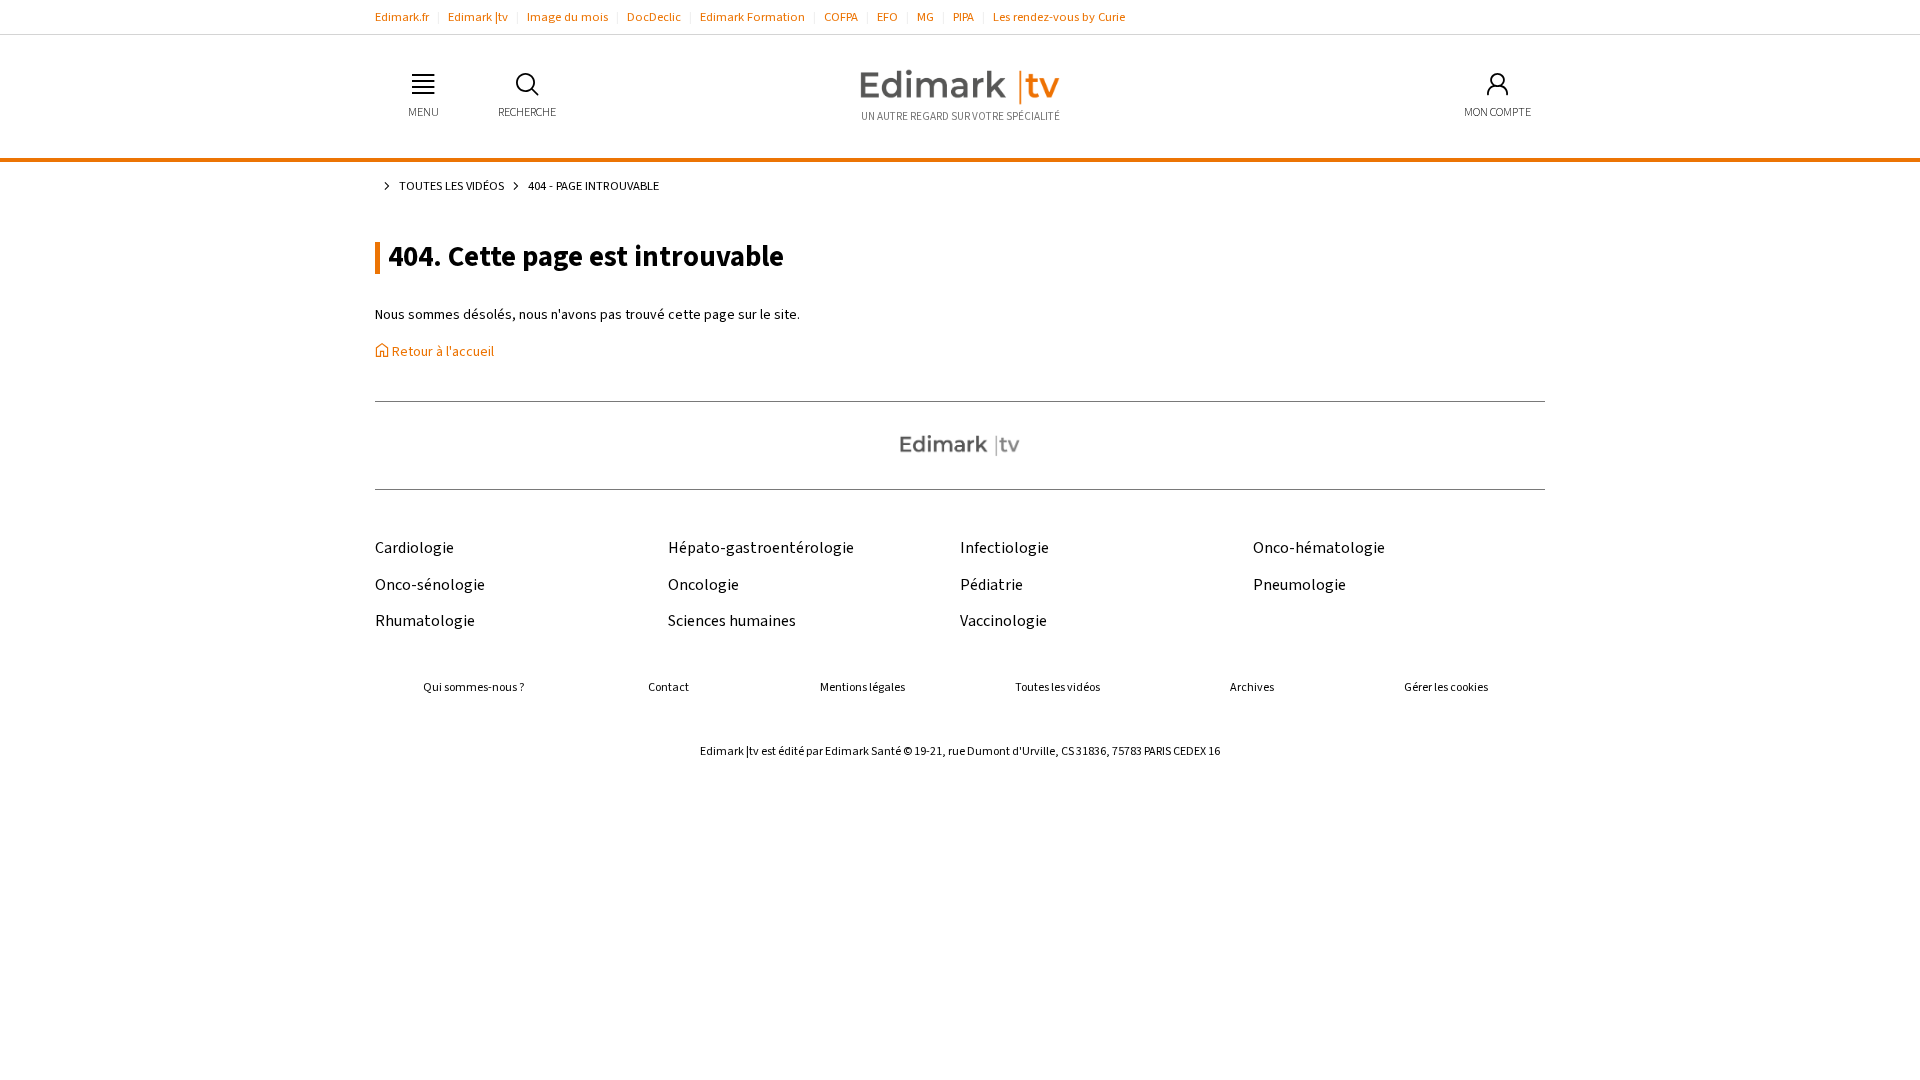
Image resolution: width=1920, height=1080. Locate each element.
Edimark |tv (478, 17)
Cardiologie (414, 548)
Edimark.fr (402, 17)
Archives (1252, 687)
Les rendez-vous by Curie (1059, 17)
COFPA (841, 17)
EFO (887, 17)
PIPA (963, 17)
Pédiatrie (991, 585)
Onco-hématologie (1319, 548)
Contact (668, 687)
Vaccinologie (1003, 621)
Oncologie (703, 585)
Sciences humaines (732, 621)
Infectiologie (1004, 548)
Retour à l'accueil (441, 352)
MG (925, 17)
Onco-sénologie (430, 585)
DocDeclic (654, 17)
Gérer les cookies (1446, 687)
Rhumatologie (425, 621)
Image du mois (567, 17)
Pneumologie (1299, 585)
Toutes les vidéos (451, 186)
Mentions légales (862, 687)
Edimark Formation (752, 17)
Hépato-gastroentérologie (761, 548)
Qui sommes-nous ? (473, 687)
